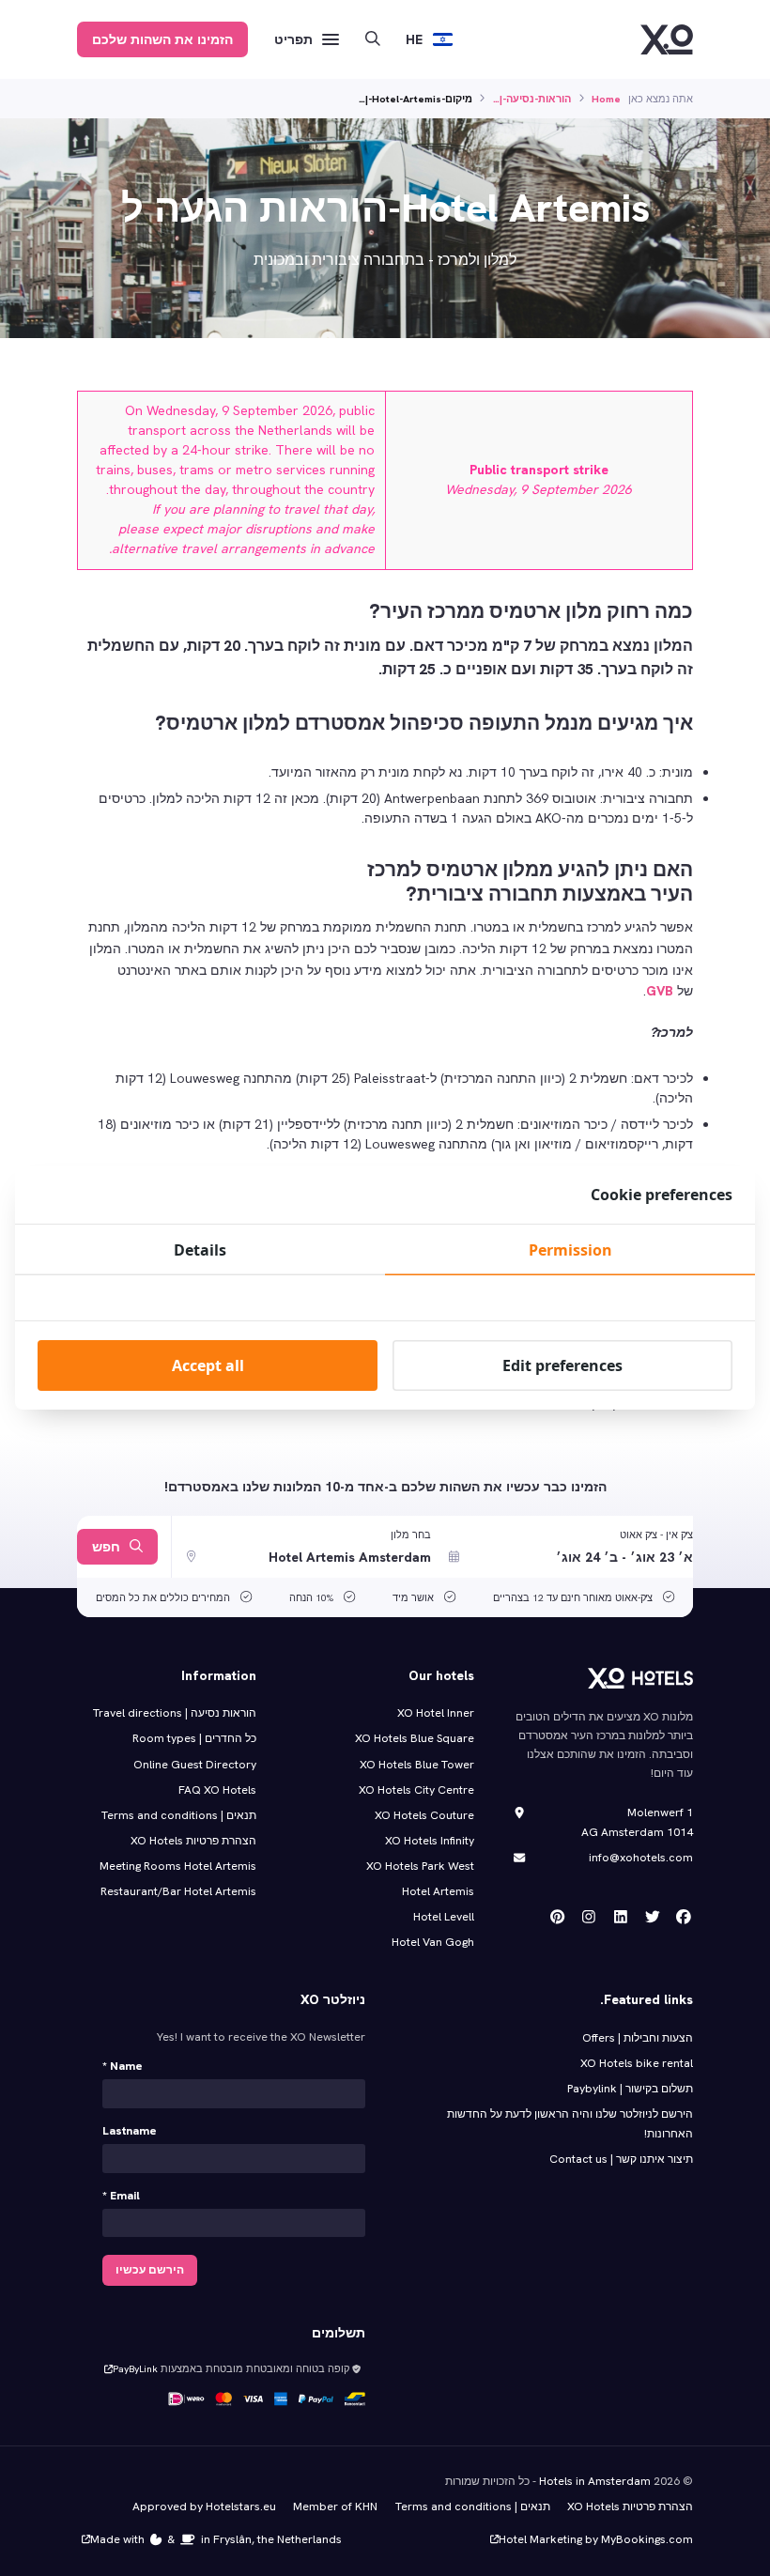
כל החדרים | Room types (194, 1738)
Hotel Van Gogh (433, 1942)
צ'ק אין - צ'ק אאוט (656, 1535)
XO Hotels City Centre (416, 1790)
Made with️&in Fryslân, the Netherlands (216, 2539)
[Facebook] (684, 1917)
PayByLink (135, 2368)
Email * (121, 2196)
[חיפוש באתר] (373, 40)
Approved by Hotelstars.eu (204, 2507)
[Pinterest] (558, 1917)
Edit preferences (562, 1365)
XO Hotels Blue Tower (417, 1765)
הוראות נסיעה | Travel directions (175, 1713)
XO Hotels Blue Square (415, 1738)
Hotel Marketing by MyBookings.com (596, 2539)
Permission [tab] (570, 1250)
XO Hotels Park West (420, 1866)
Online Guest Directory (195, 1765)
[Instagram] (589, 1917)
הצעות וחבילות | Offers (638, 2038)
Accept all (208, 1365)
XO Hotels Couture (424, 1815)
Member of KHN (335, 2507)
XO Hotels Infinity (430, 1841)
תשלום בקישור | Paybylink (630, 2089)
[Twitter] (653, 1917)
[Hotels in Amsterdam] (667, 39)
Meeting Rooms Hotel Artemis (178, 1866)
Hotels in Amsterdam (595, 2481)
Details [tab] (200, 1250)
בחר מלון (411, 1535)
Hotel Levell (444, 1917)
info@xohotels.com (641, 1858)
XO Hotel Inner (436, 1713)
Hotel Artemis (438, 1891)
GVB (660, 991)
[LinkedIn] (621, 1917)
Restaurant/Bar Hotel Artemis (178, 1891)
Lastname (130, 2131)
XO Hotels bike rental (637, 2063)
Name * (123, 2066)
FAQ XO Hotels (217, 1790)
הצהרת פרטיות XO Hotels (193, 1841)
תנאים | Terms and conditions (179, 1815)
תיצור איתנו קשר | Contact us (621, 2159)
